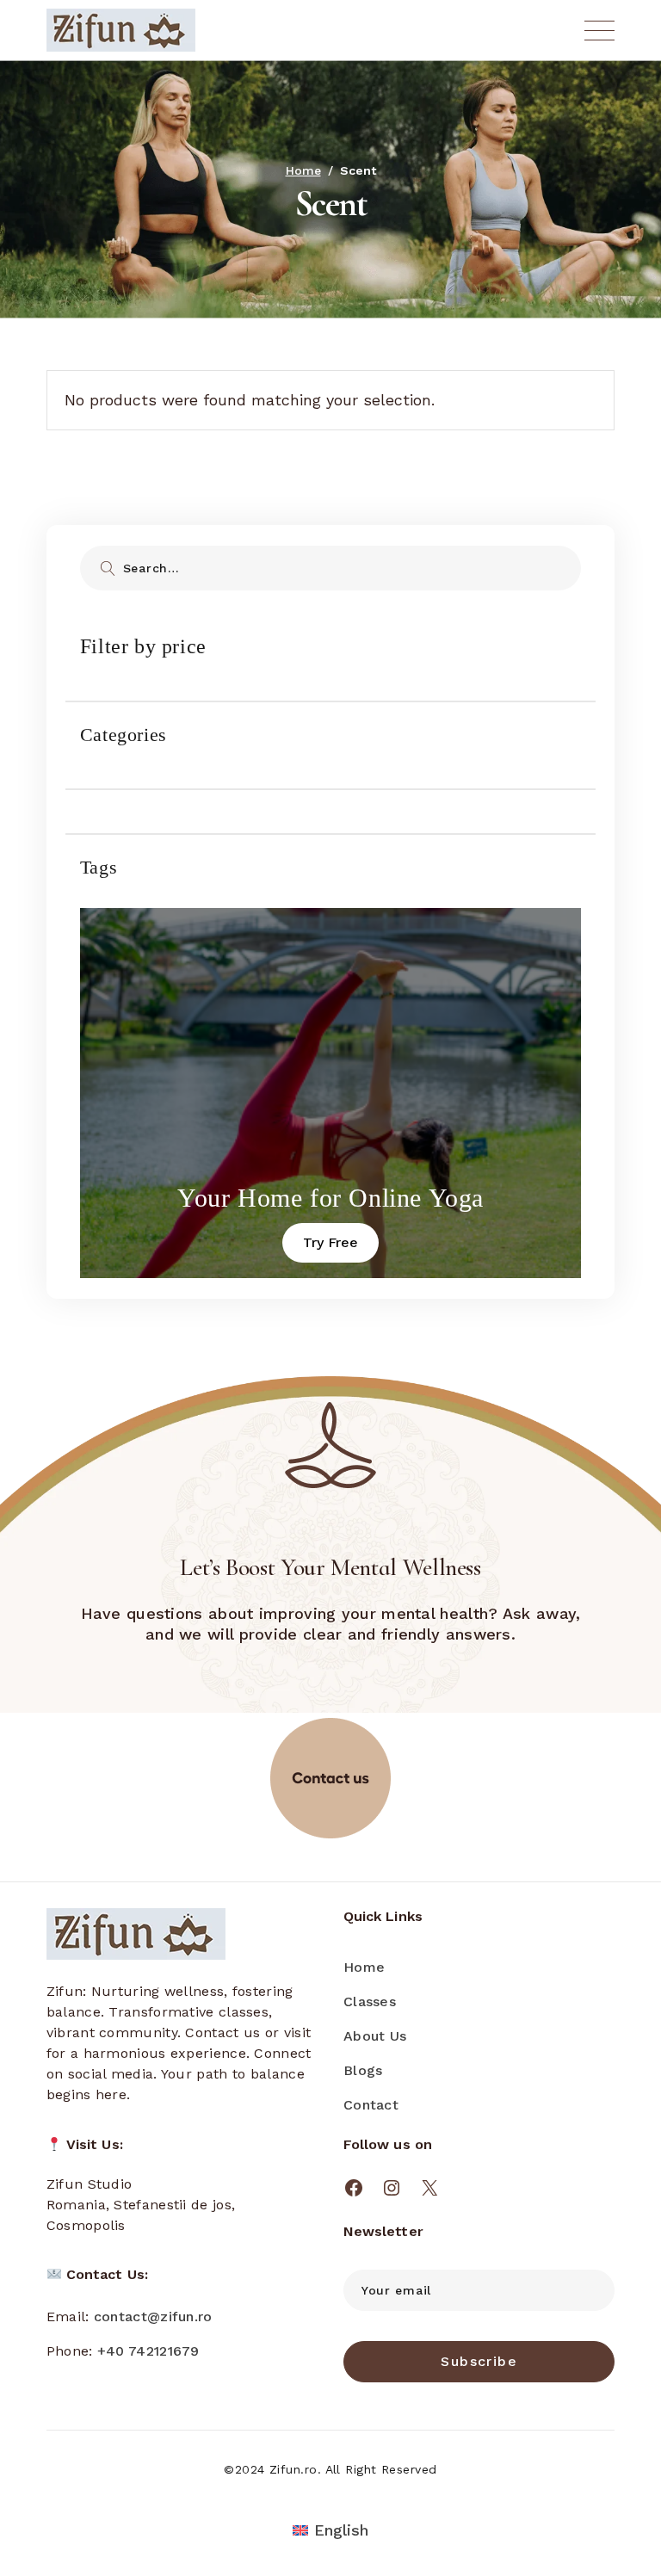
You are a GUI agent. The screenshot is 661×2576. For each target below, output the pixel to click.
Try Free (330, 1242)
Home (364, 1967)
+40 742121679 (148, 2351)
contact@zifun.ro (153, 2317)
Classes (370, 2001)
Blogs (363, 2070)
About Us (375, 2036)
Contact (371, 2105)
